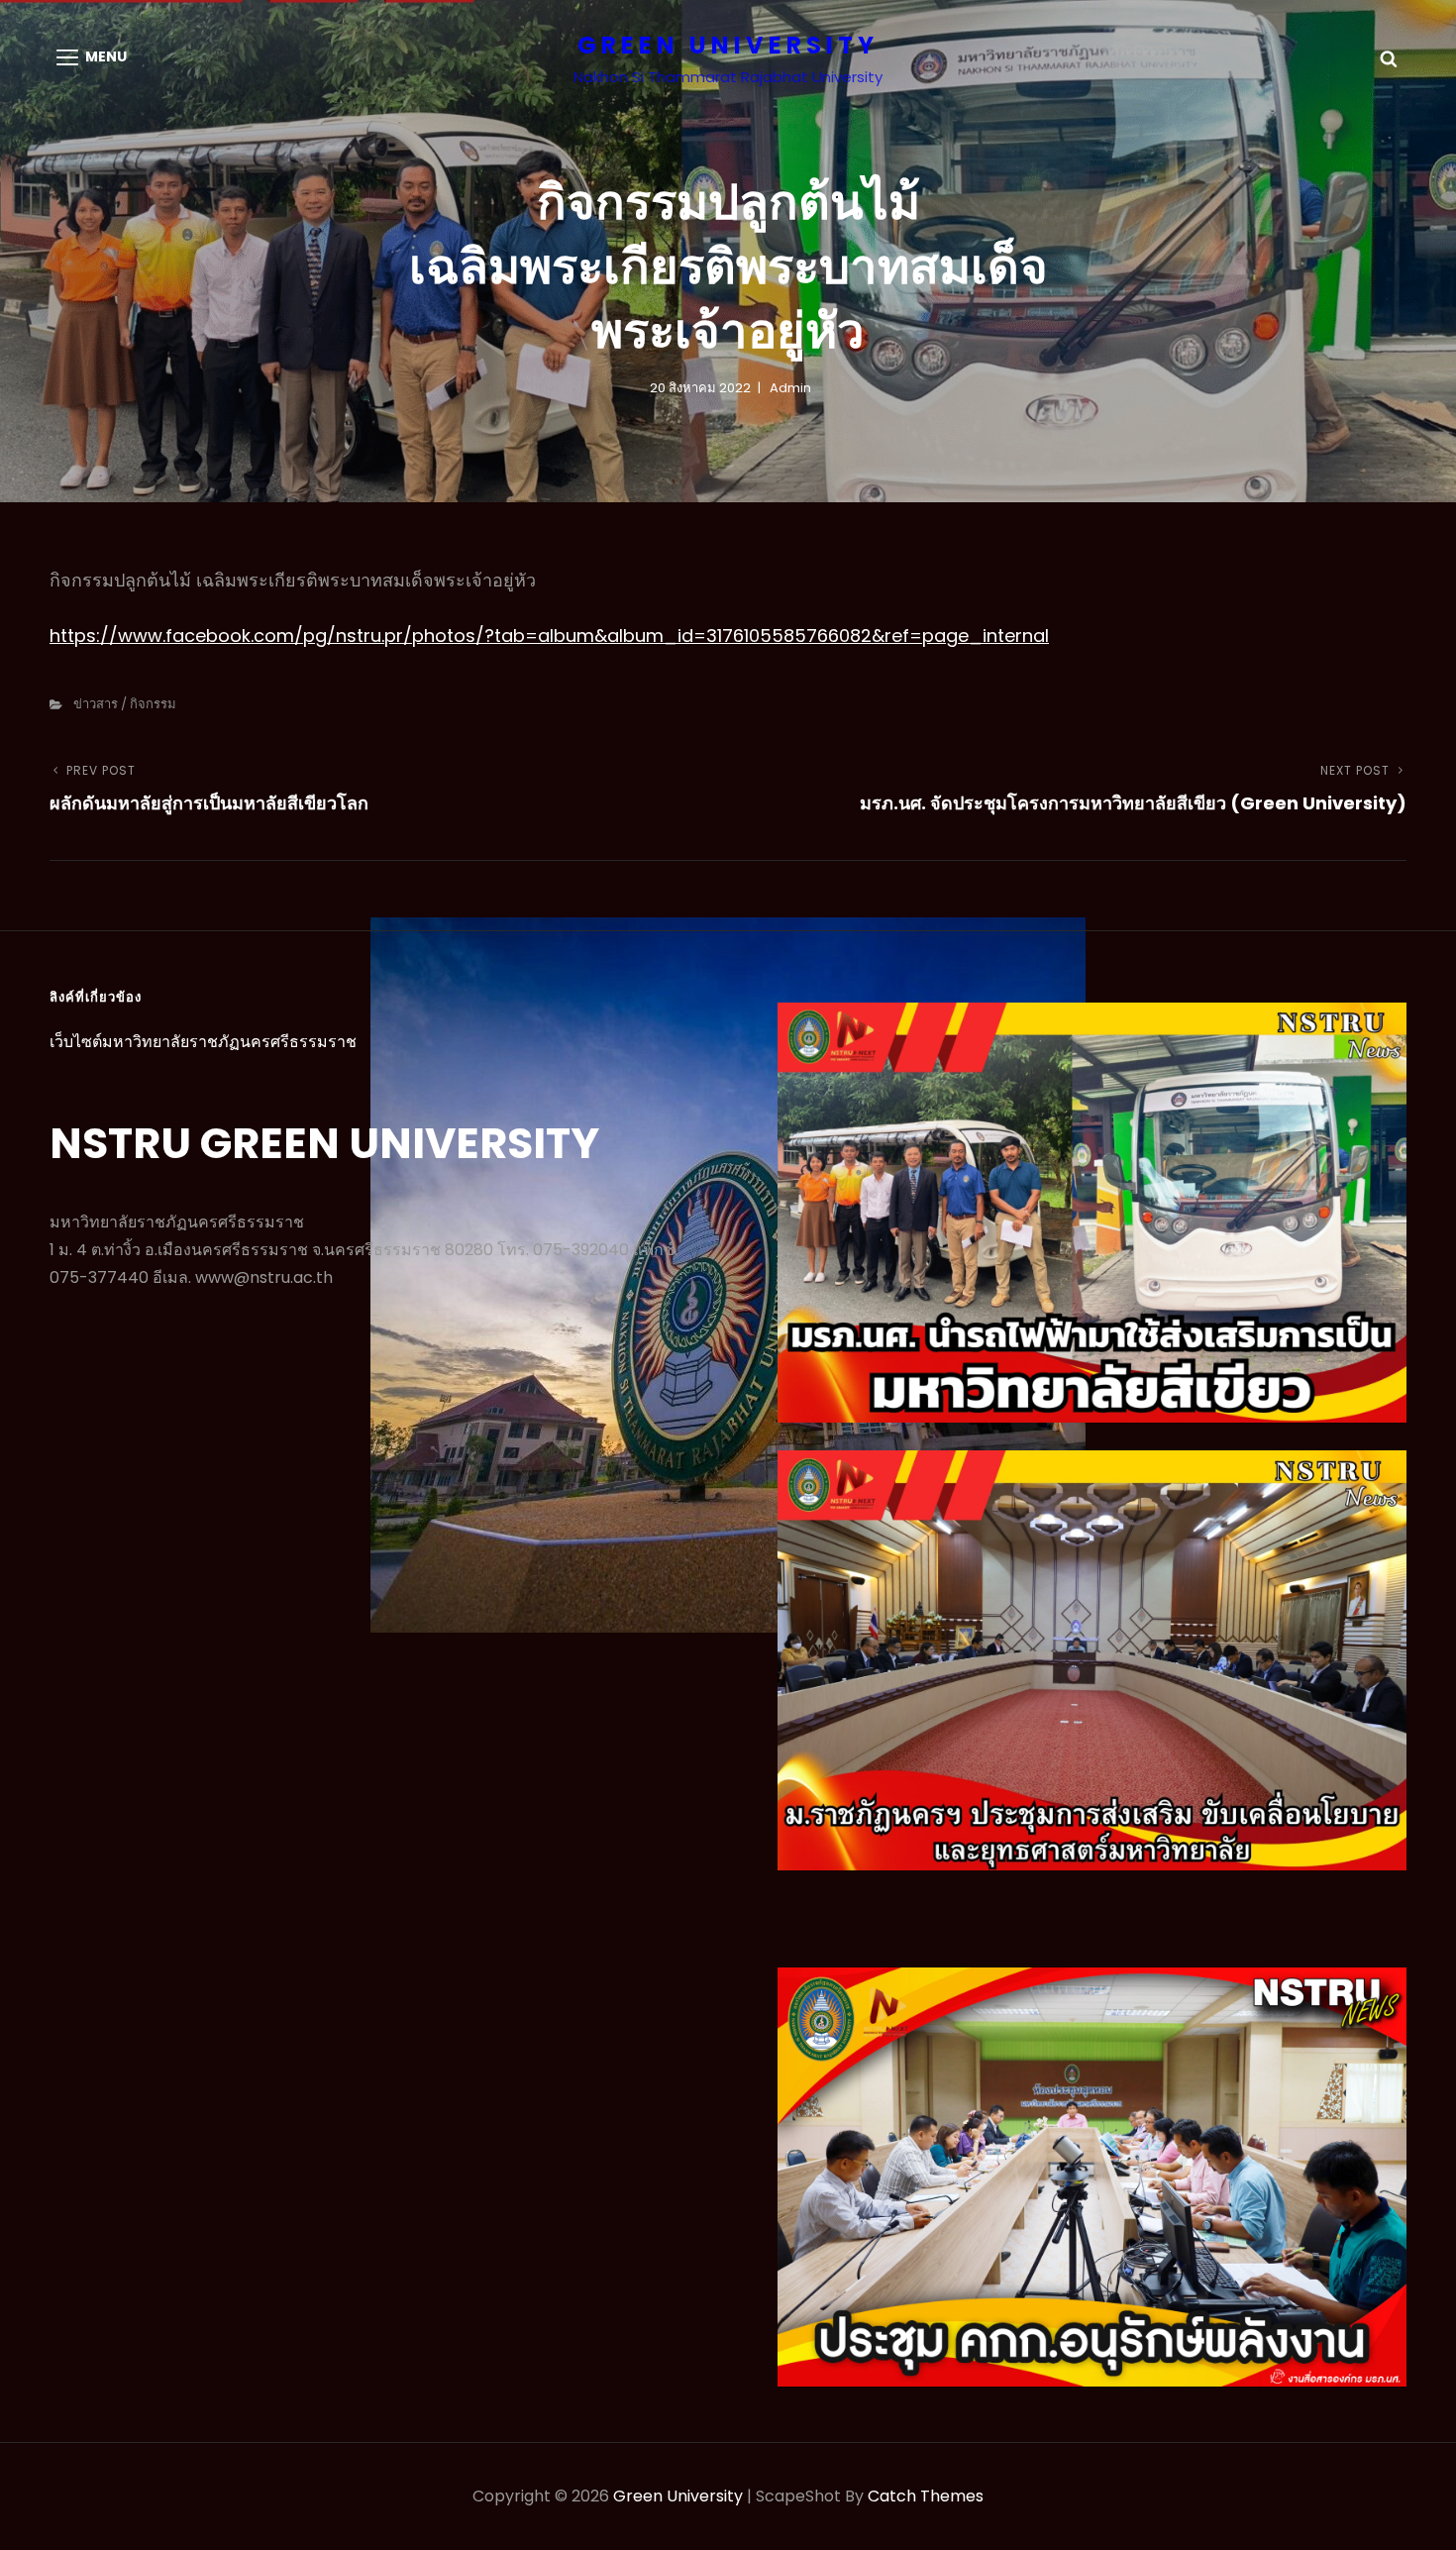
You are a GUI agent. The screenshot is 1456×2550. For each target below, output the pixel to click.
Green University (728, 45)
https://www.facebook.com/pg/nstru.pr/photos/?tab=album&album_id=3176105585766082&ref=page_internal (549, 636)
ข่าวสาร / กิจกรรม (125, 704)
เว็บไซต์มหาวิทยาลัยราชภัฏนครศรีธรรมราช (203, 1042)
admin (790, 388)
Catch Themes (926, 2496)
